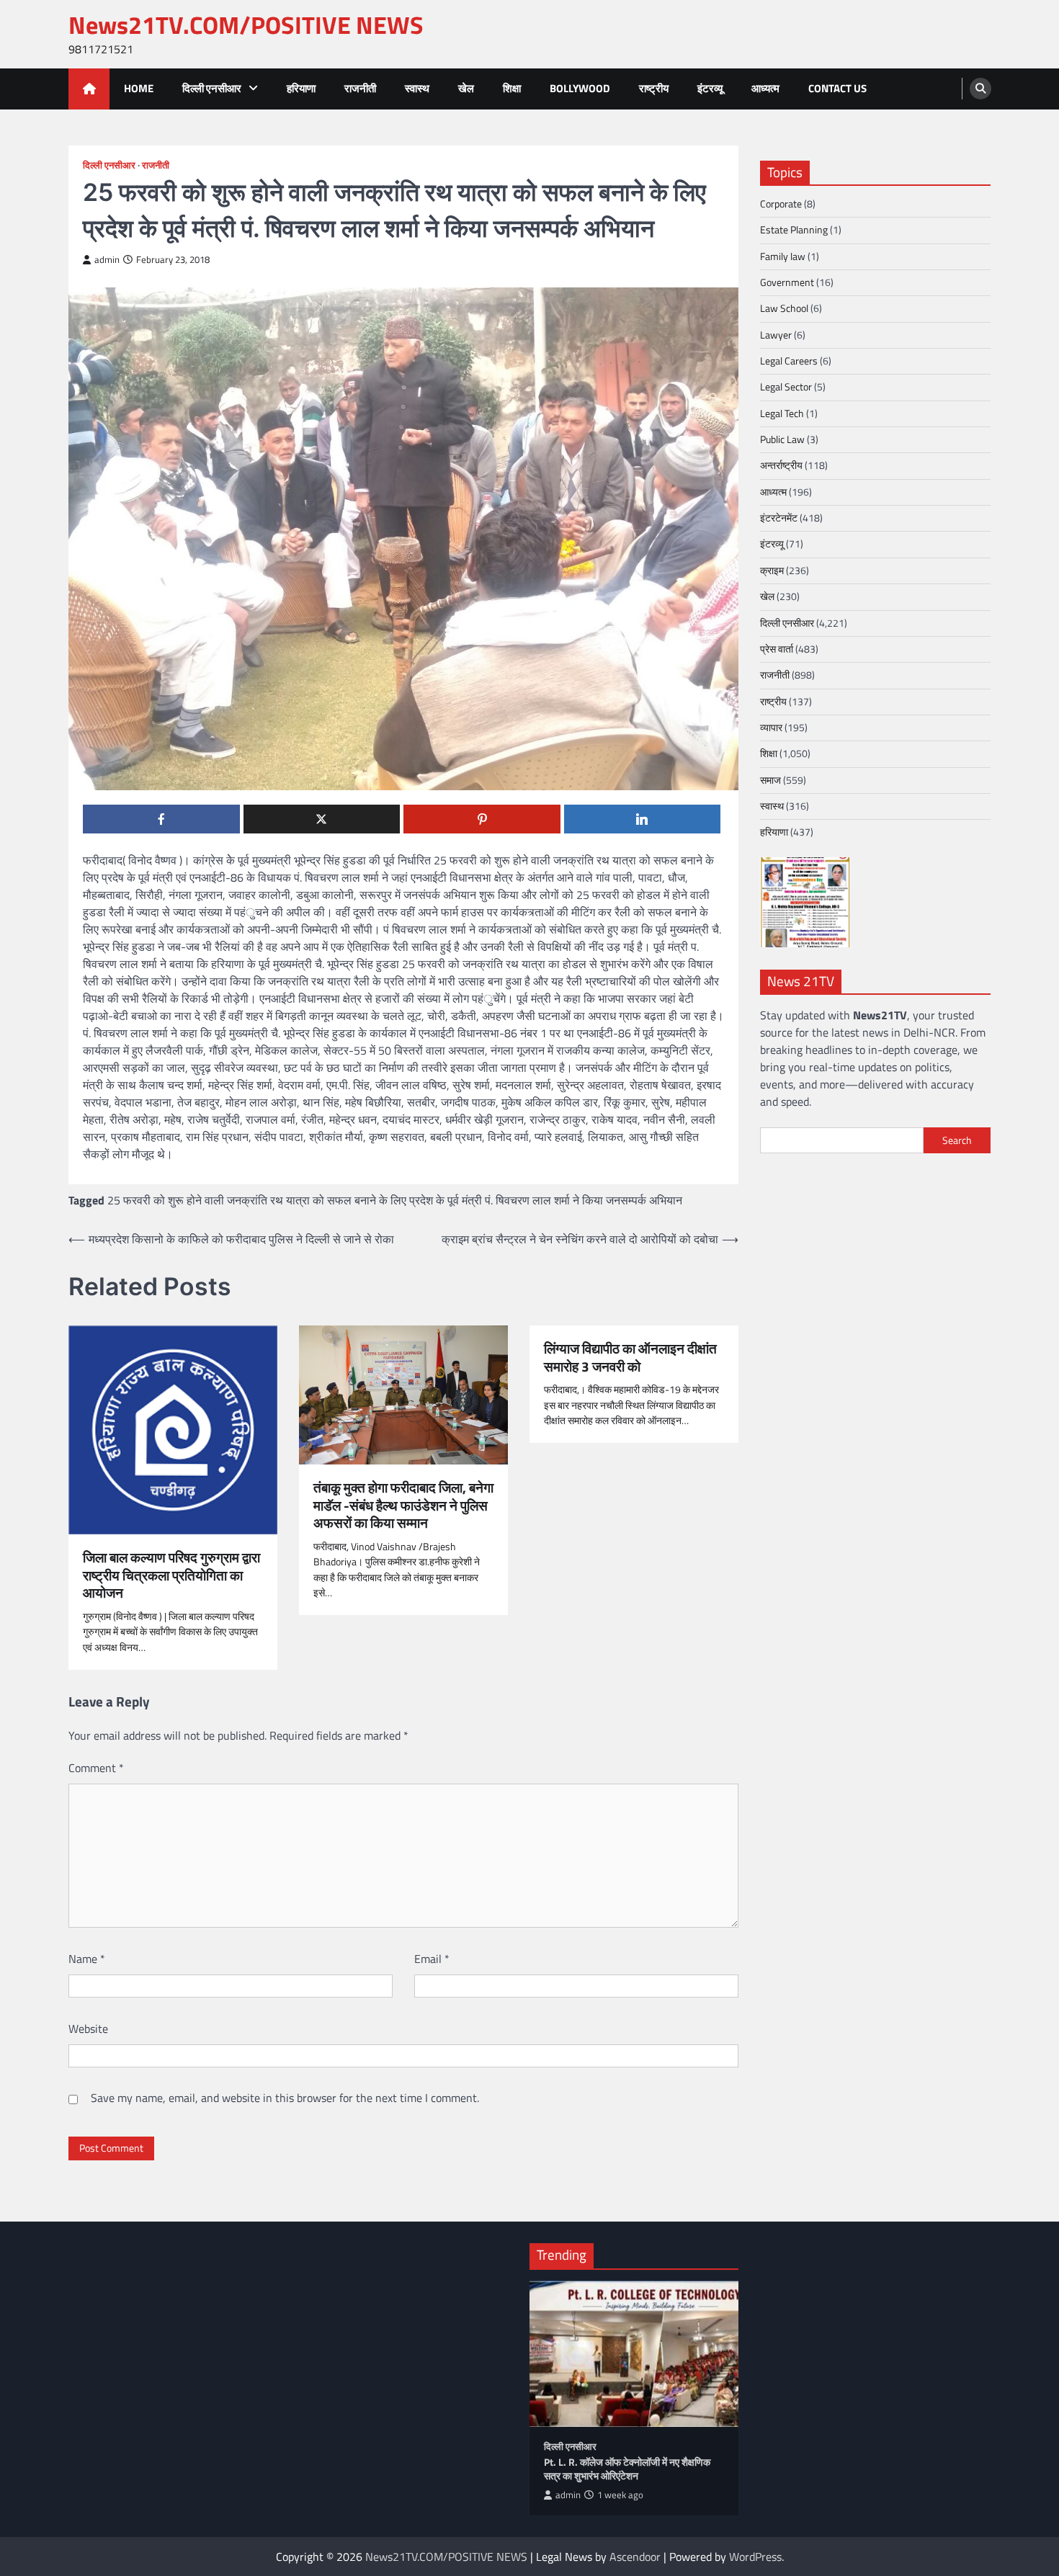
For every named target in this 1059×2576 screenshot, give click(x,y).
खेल (466, 88)
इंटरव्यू (710, 88)
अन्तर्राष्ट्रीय (781, 465)
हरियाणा (301, 88)
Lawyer (776, 334)
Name (87, 1959)
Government (787, 282)
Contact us (837, 88)
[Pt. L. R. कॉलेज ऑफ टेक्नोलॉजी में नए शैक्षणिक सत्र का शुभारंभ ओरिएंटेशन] (634, 2354)
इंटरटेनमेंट (779, 517)
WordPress (755, 2557)
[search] (980, 89)
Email (432, 1959)
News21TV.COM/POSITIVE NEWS (246, 25)
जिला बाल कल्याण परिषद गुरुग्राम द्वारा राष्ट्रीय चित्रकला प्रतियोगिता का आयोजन (171, 1575)
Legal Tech (782, 413)
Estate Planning (794, 230)
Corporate (781, 203)
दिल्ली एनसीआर (212, 88)
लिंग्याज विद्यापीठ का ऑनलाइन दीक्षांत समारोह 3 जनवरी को (630, 1358)
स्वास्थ (417, 88)
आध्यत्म (765, 88)
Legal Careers (789, 360)
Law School (784, 308)
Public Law (782, 439)
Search (957, 1140)
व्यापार (771, 727)
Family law (783, 256)
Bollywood (580, 88)
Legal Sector (786, 387)
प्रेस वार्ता (777, 648)
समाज (770, 779)
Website (88, 2029)
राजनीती (360, 88)
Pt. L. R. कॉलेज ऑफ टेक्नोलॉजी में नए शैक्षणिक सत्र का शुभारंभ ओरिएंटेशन (627, 2469)
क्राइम (772, 570)
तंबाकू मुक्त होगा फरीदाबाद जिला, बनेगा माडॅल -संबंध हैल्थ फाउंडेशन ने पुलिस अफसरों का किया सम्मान (403, 1506)
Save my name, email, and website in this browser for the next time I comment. (285, 2098)
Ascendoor (635, 2557)
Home (139, 88)
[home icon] (89, 89)
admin (107, 260)
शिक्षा (512, 88)
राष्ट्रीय (654, 88)
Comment (96, 1768)
